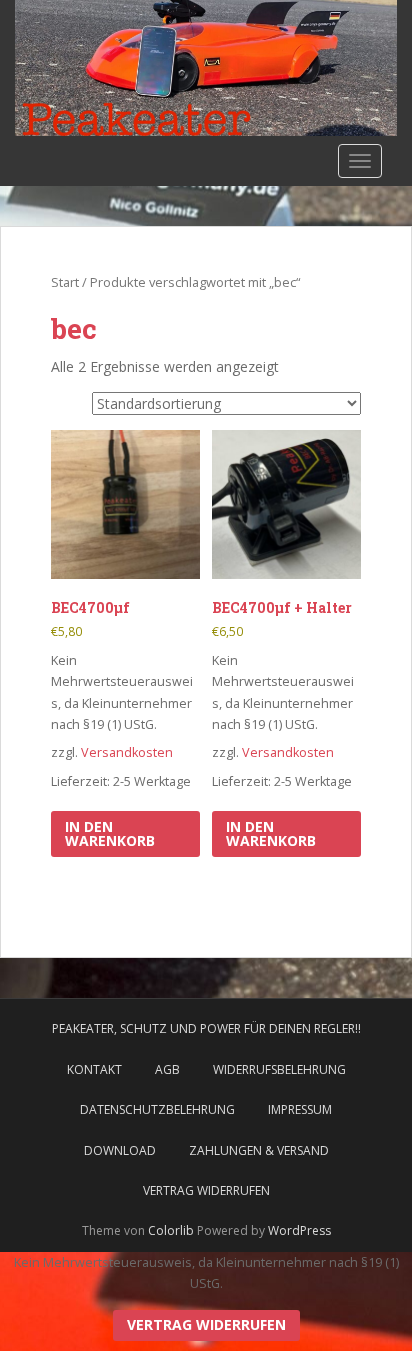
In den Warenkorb (110, 833)
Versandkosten (127, 752)
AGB (167, 1069)
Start (65, 282)
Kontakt (94, 1069)
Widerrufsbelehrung (279, 1069)
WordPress (299, 1230)
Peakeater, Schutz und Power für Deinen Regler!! (206, 1028)
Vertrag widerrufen (206, 1190)
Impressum (300, 1109)
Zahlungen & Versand (259, 1150)
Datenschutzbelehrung (157, 1109)
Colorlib (171, 1230)
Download (120, 1150)
